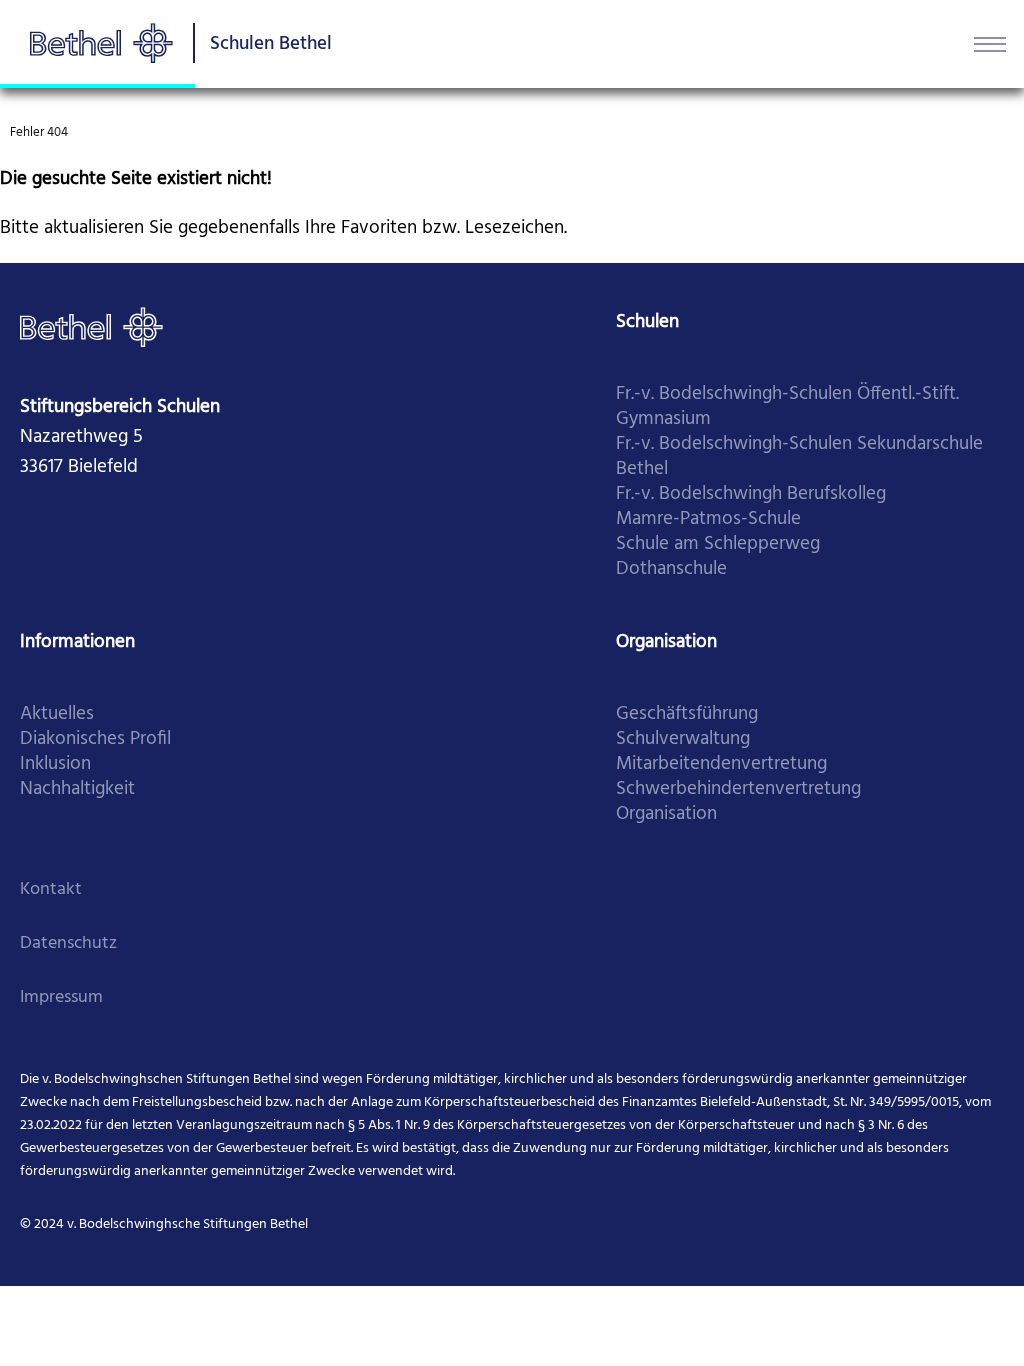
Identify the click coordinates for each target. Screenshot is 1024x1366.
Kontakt (51, 889)
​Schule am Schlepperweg (718, 544)
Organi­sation (666, 814)
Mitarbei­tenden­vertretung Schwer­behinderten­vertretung (738, 777)
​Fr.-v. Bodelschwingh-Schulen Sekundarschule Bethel (799, 457)
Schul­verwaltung (683, 739)
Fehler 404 (39, 132)
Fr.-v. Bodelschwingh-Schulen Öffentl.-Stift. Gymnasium (787, 407)
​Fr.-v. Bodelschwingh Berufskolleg (751, 494)
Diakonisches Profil (95, 739)
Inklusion (55, 764)
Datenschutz (68, 943)
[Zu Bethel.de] (91, 327)
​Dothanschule (671, 569)
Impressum (61, 997)
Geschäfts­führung (687, 714)
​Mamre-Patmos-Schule (708, 519)
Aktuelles (57, 714)
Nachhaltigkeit (77, 789)
